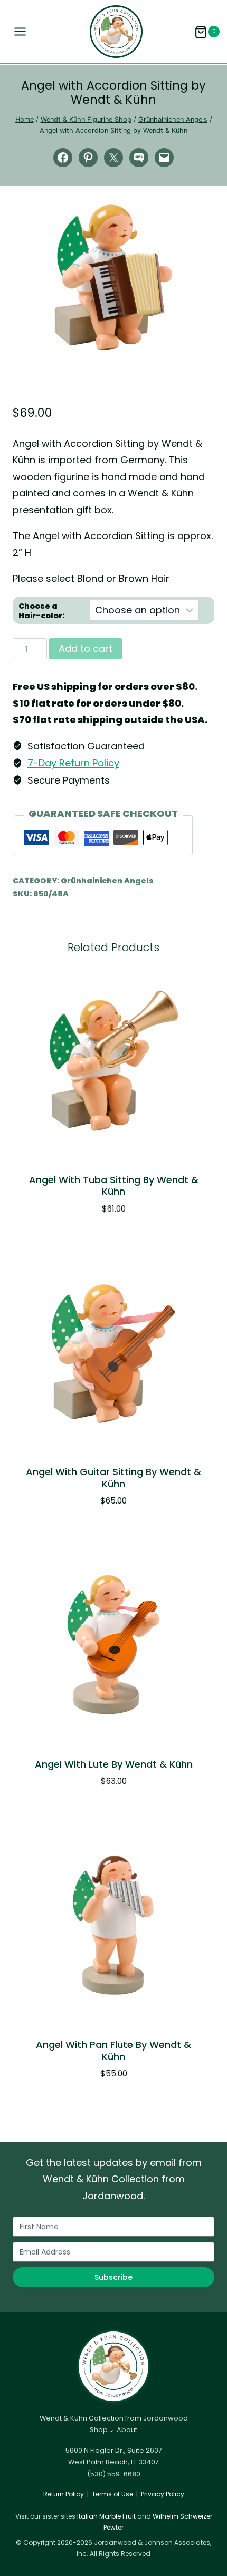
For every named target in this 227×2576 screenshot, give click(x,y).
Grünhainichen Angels (107, 881)
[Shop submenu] (111, 2431)
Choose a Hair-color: (41, 611)
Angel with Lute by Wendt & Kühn (114, 1764)
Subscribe (113, 2277)
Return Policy (64, 2494)
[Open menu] (17, 32)
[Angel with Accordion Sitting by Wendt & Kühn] (113, 277)
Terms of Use (112, 2494)
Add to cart (86, 648)
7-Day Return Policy (73, 763)
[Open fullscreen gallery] (204, 341)
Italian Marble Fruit (106, 2516)
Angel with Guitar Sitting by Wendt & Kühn (113, 1478)
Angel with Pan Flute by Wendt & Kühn (113, 2051)
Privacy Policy (163, 2494)
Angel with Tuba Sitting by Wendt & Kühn (114, 1186)
